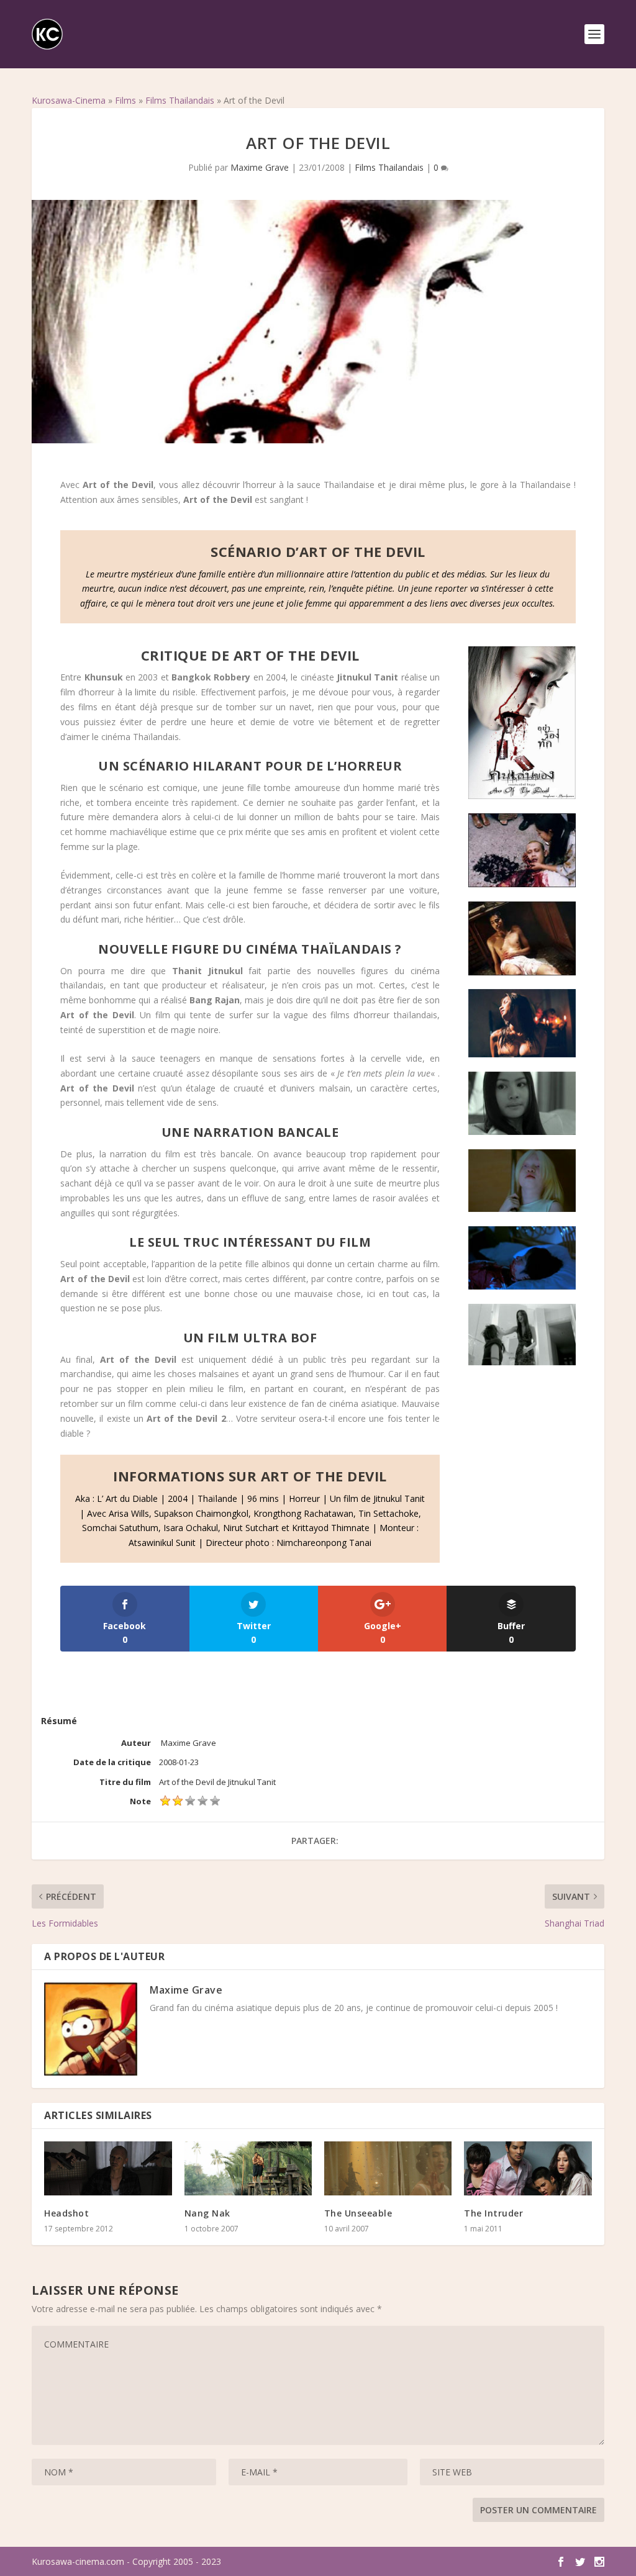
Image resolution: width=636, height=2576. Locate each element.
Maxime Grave (260, 167)
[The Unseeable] (388, 2168)
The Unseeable (358, 2213)
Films (125, 100)
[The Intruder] (528, 2168)
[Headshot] (108, 2168)
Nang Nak (207, 2213)
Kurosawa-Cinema (69, 100)
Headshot (66, 2213)
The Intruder (493, 2213)
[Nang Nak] (248, 2168)
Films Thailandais (180, 100)
